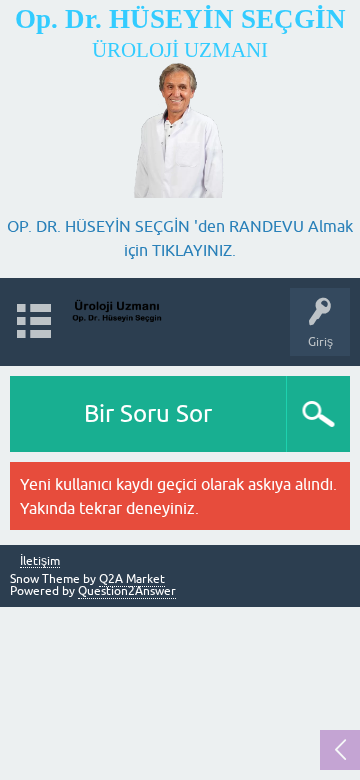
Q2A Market (132, 579)
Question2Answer (127, 591)
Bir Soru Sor (148, 413)
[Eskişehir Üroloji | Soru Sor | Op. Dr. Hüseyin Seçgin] (117, 312)
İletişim (40, 561)
